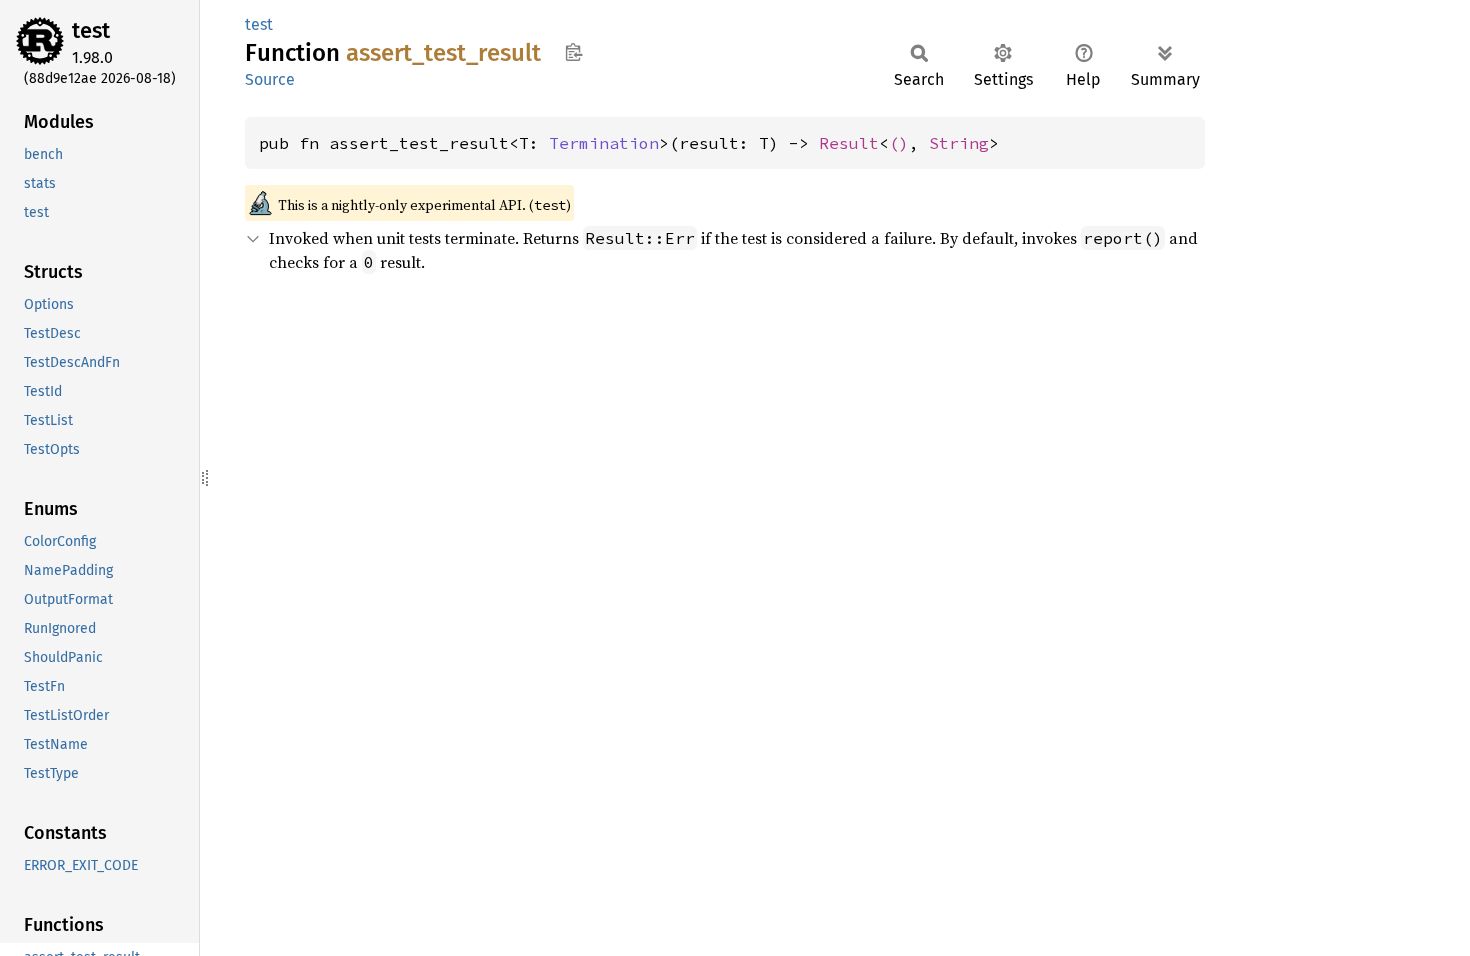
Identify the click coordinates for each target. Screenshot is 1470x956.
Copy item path (573, 52)
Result (849, 143)
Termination (604, 143)
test (91, 30)
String (959, 143)
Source (270, 79)
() (899, 143)
